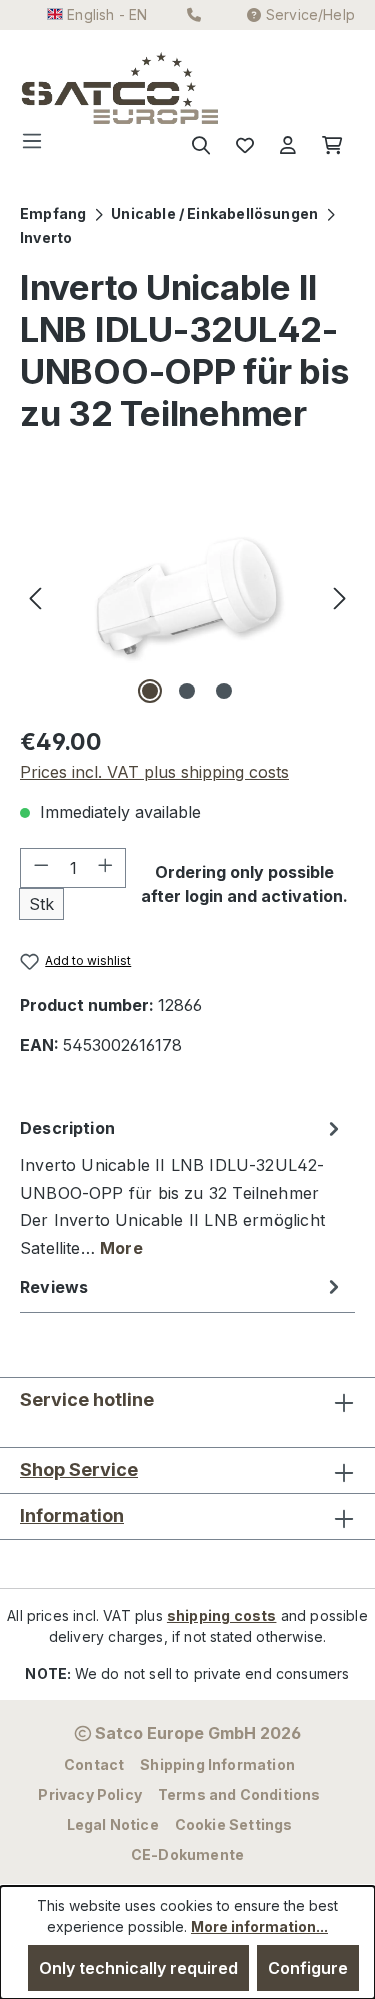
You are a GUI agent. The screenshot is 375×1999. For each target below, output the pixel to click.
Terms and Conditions (239, 1794)
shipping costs (222, 1615)
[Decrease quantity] (41, 868)
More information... (259, 1926)
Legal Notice (113, 1824)
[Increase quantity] (106, 868)
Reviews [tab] (54, 1287)
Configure (308, 1968)
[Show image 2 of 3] (187, 691)
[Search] (201, 146)
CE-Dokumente (187, 1854)
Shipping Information (217, 1764)
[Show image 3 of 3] (224, 691)
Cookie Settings (234, 1824)
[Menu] (38, 146)
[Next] (340, 596)
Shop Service (79, 1469)
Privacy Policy (90, 1794)
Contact (94, 1764)
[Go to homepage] (61, 88)
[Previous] (35, 596)
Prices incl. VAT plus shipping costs (154, 772)
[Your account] (288, 146)
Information (72, 1515)
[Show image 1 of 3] (150, 691)
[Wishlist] (245, 146)
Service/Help (310, 14)
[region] (187, 596)
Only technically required (138, 1968)
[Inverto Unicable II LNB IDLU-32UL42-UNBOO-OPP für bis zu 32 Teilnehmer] (187, 596)
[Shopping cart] (332, 146)
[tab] (182, 1188)
